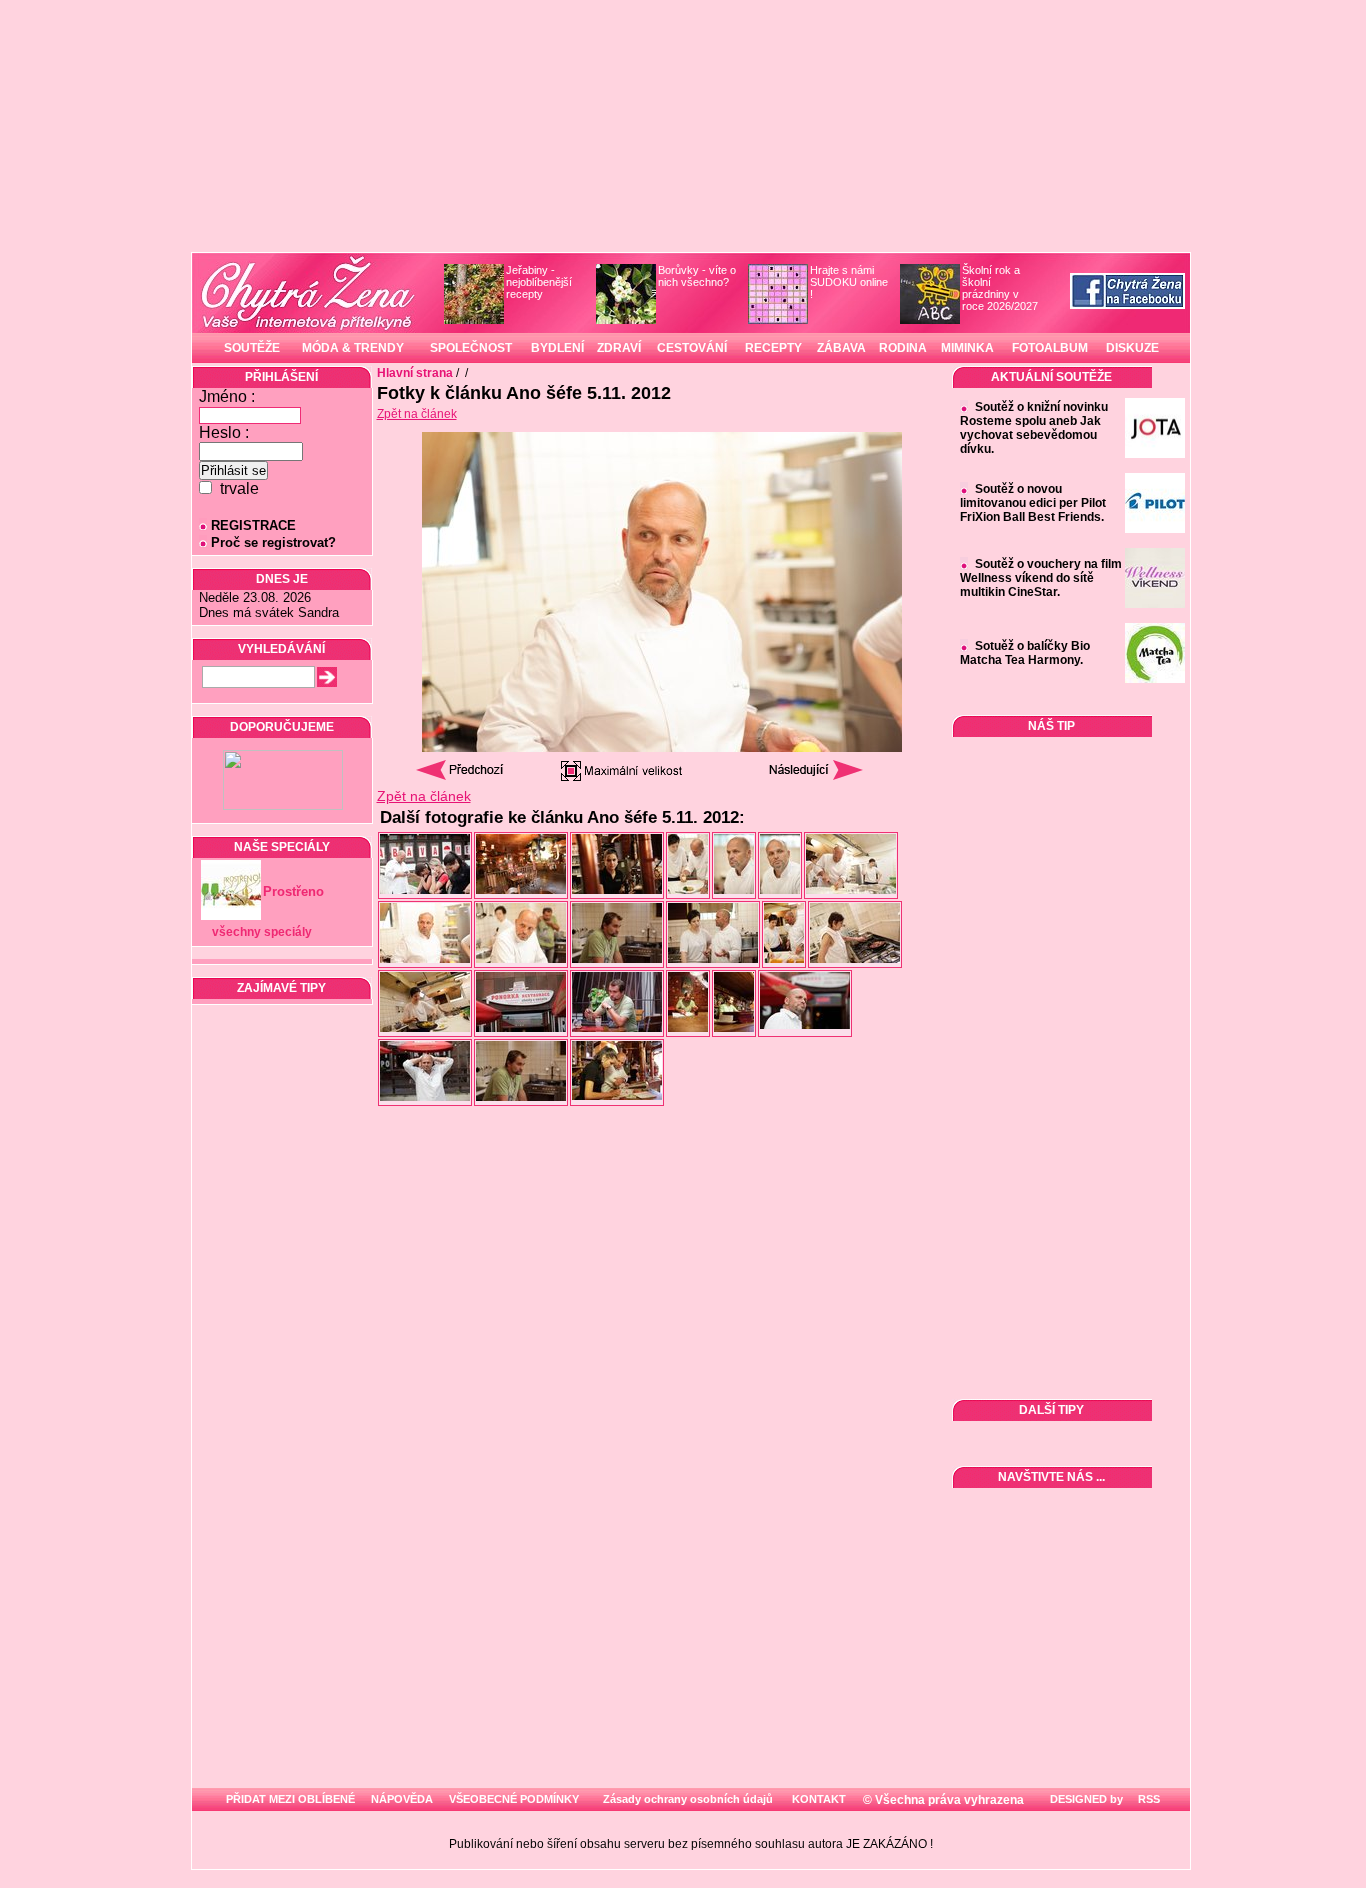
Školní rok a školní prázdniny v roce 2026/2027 (1000, 288)
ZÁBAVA (841, 348)
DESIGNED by (1085, 1799)
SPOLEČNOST (471, 348)
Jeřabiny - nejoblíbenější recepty (539, 282)
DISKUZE (1132, 348)
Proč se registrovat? (273, 542)
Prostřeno (293, 891)
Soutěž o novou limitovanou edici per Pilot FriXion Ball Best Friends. (1033, 503)
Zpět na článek (417, 414)
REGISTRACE (253, 525)
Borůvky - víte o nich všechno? (697, 276)
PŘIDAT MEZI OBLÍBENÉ (290, 1799)
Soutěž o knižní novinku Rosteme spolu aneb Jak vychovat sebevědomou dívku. (1034, 428)
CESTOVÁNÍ (692, 348)
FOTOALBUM (1050, 348)
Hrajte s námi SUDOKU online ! (849, 282)
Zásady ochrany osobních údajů (688, 1799)
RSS (1147, 1799)
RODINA (903, 348)
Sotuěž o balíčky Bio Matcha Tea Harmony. (1025, 653)
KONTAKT (819, 1799)
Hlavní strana (415, 373)
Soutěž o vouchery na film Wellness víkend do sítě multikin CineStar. (1041, 578)
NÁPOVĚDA (402, 1799)
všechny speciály (262, 932)
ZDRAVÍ (619, 348)
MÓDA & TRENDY (353, 348)
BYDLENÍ (557, 348)
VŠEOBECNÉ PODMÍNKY (514, 1799)
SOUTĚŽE (252, 348)
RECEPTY (773, 348)
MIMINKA (967, 348)
